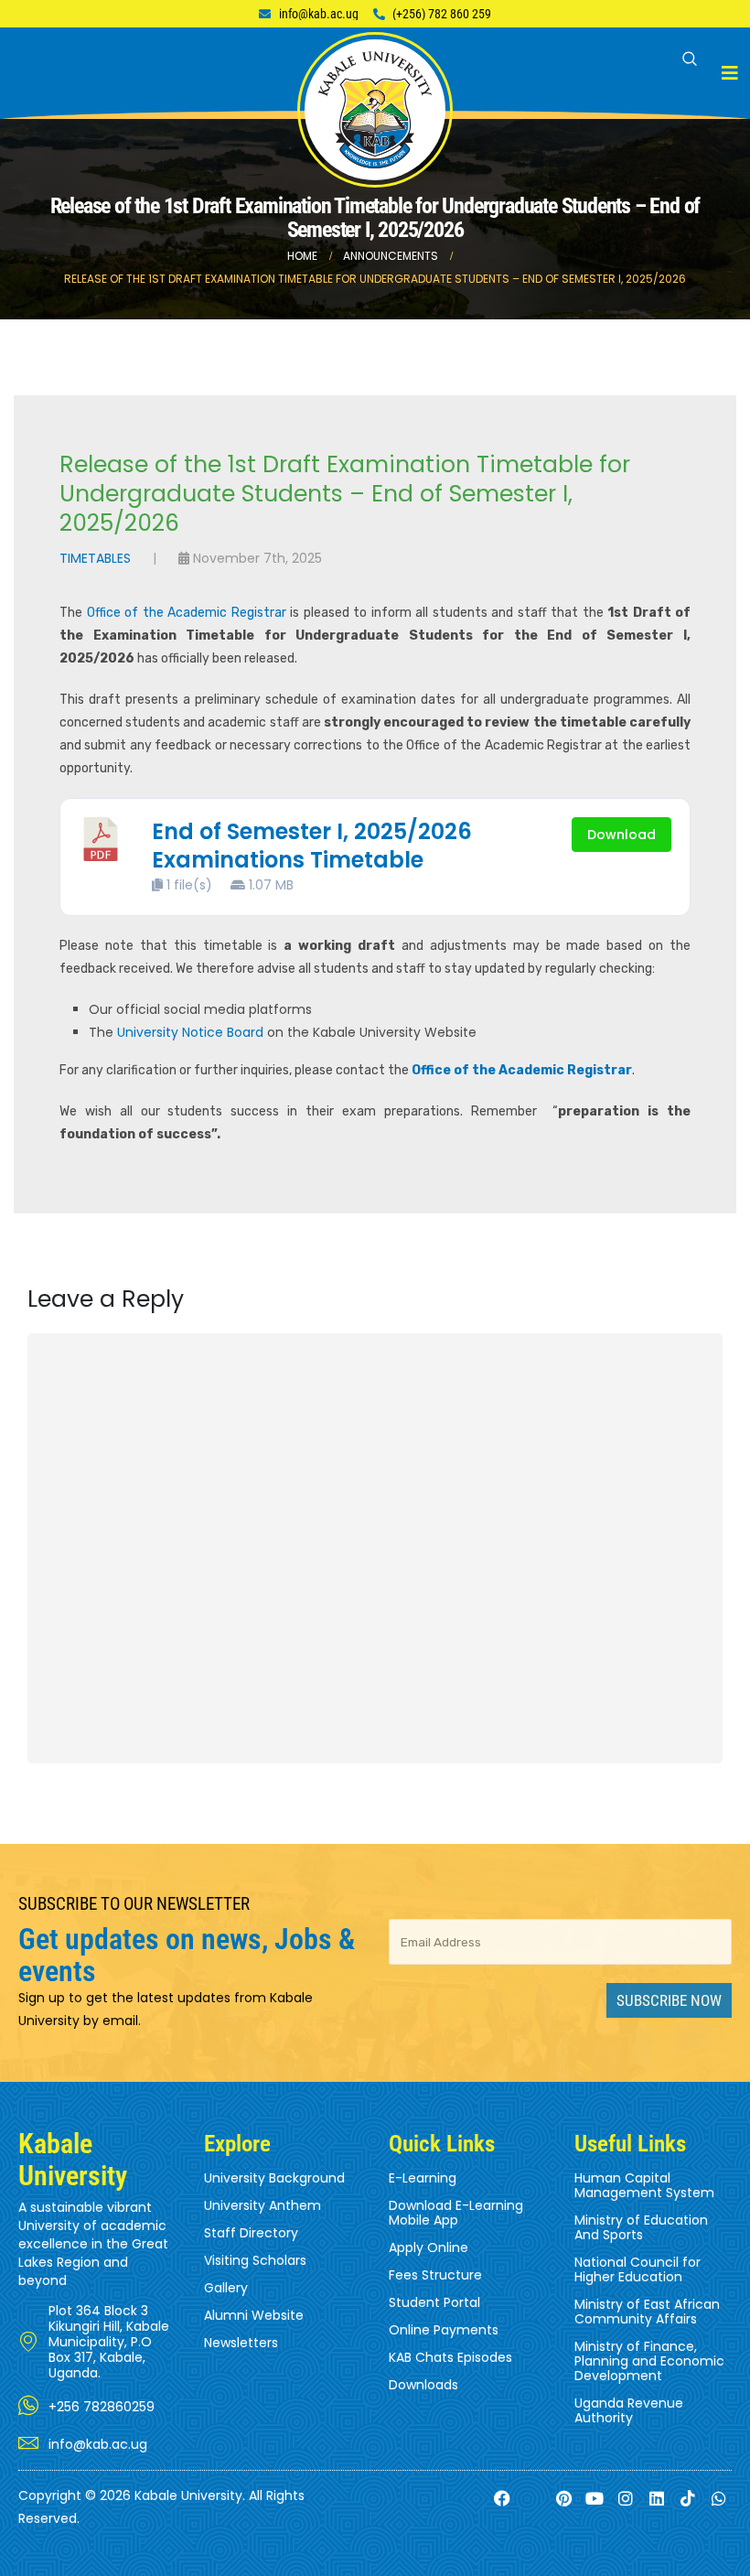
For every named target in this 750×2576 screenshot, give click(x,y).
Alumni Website (254, 2315)
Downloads (423, 2385)
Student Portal (434, 2302)
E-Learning (423, 2178)
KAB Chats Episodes (450, 2357)
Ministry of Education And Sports (641, 2227)
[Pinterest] (564, 2498)
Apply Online (429, 2247)
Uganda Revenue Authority (629, 2410)
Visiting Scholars (255, 2260)
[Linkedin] (657, 2498)
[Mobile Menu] (730, 73)
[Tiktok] (687, 2498)
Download (621, 835)
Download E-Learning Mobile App (456, 2213)
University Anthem (262, 2205)
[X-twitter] (533, 2498)
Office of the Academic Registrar (187, 613)
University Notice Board (190, 1032)
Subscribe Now (669, 2000)
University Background (274, 2178)
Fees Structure (435, 2275)
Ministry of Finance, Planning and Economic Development (649, 2361)
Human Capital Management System (644, 2185)
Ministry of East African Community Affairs (647, 2312)
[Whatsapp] (718, 2498)
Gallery (226, 2288)
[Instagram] (626, 2498)
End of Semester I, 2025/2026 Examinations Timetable (312, 846)
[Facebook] (503, 2498)
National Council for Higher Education (637, 2269)
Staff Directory (251, 2233)
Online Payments (444, 2330)
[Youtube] (595, 2498)
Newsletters (241, 2343)
